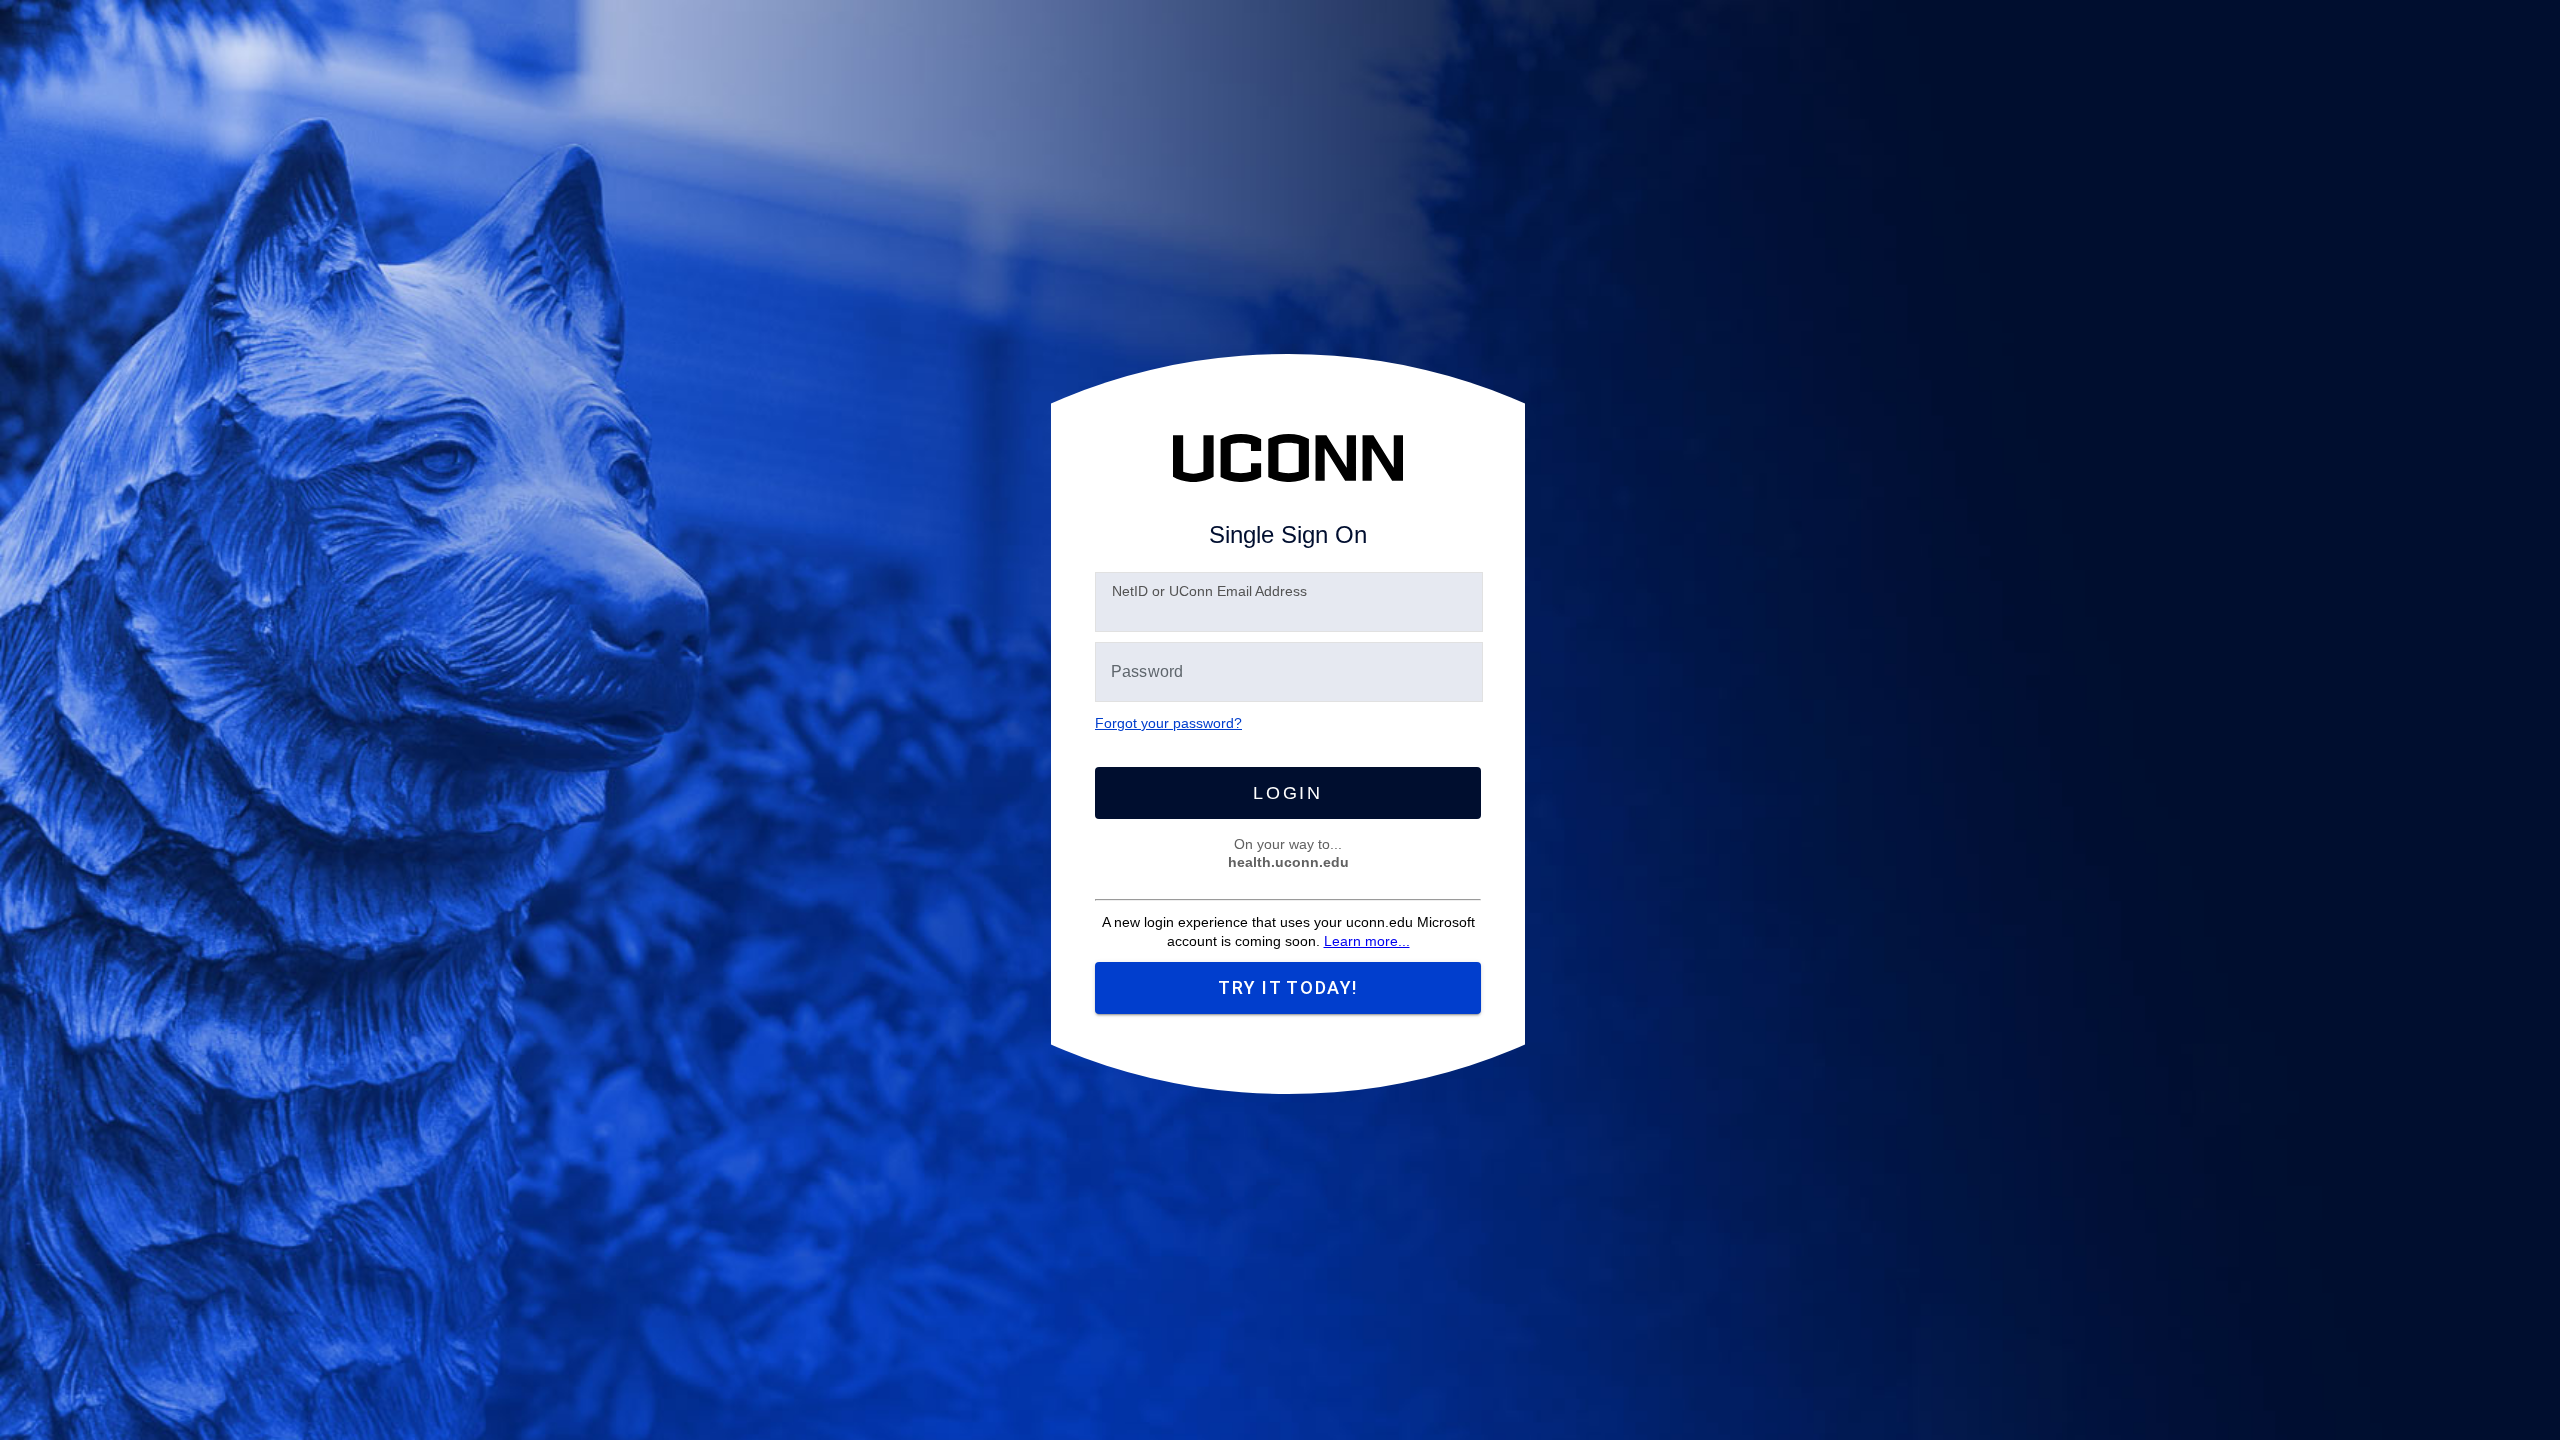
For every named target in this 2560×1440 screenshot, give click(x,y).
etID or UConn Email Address (1209, 591)
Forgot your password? (1168, 723)
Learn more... (1367, 941)
